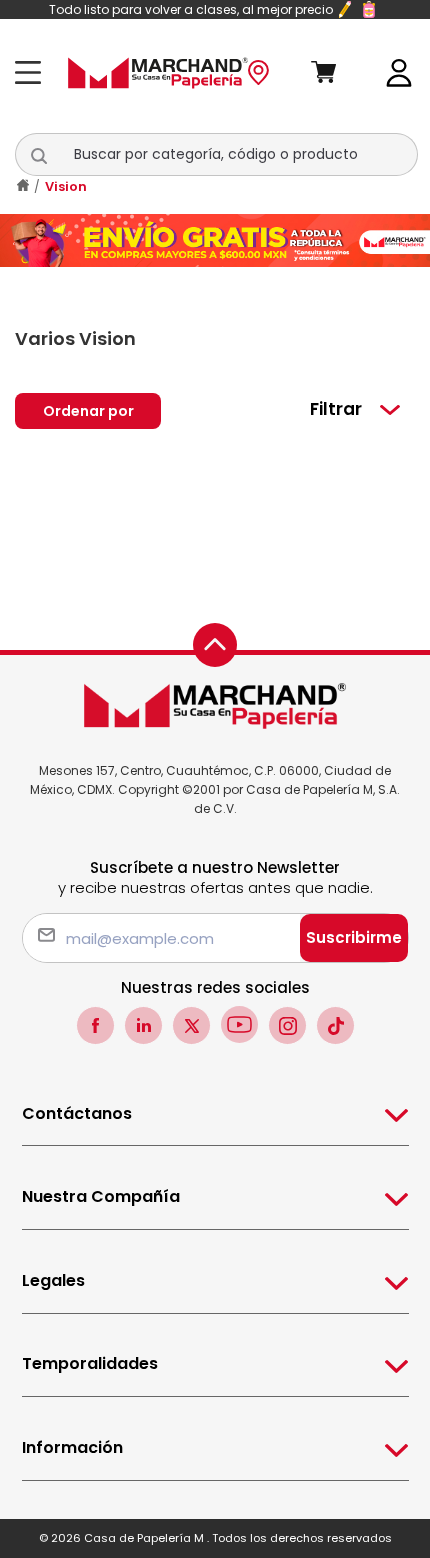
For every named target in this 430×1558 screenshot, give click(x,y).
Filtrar (336, 409)
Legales (53, 1280)
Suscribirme (354, 937)
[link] (399, 71)
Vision (66, 186)
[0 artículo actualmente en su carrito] (339, 73)
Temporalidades (90, 1363)
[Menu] (33, 72)
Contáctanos (77, 1113)
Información (72, 1447)
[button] (50, 155)
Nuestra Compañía (101, 1196)
